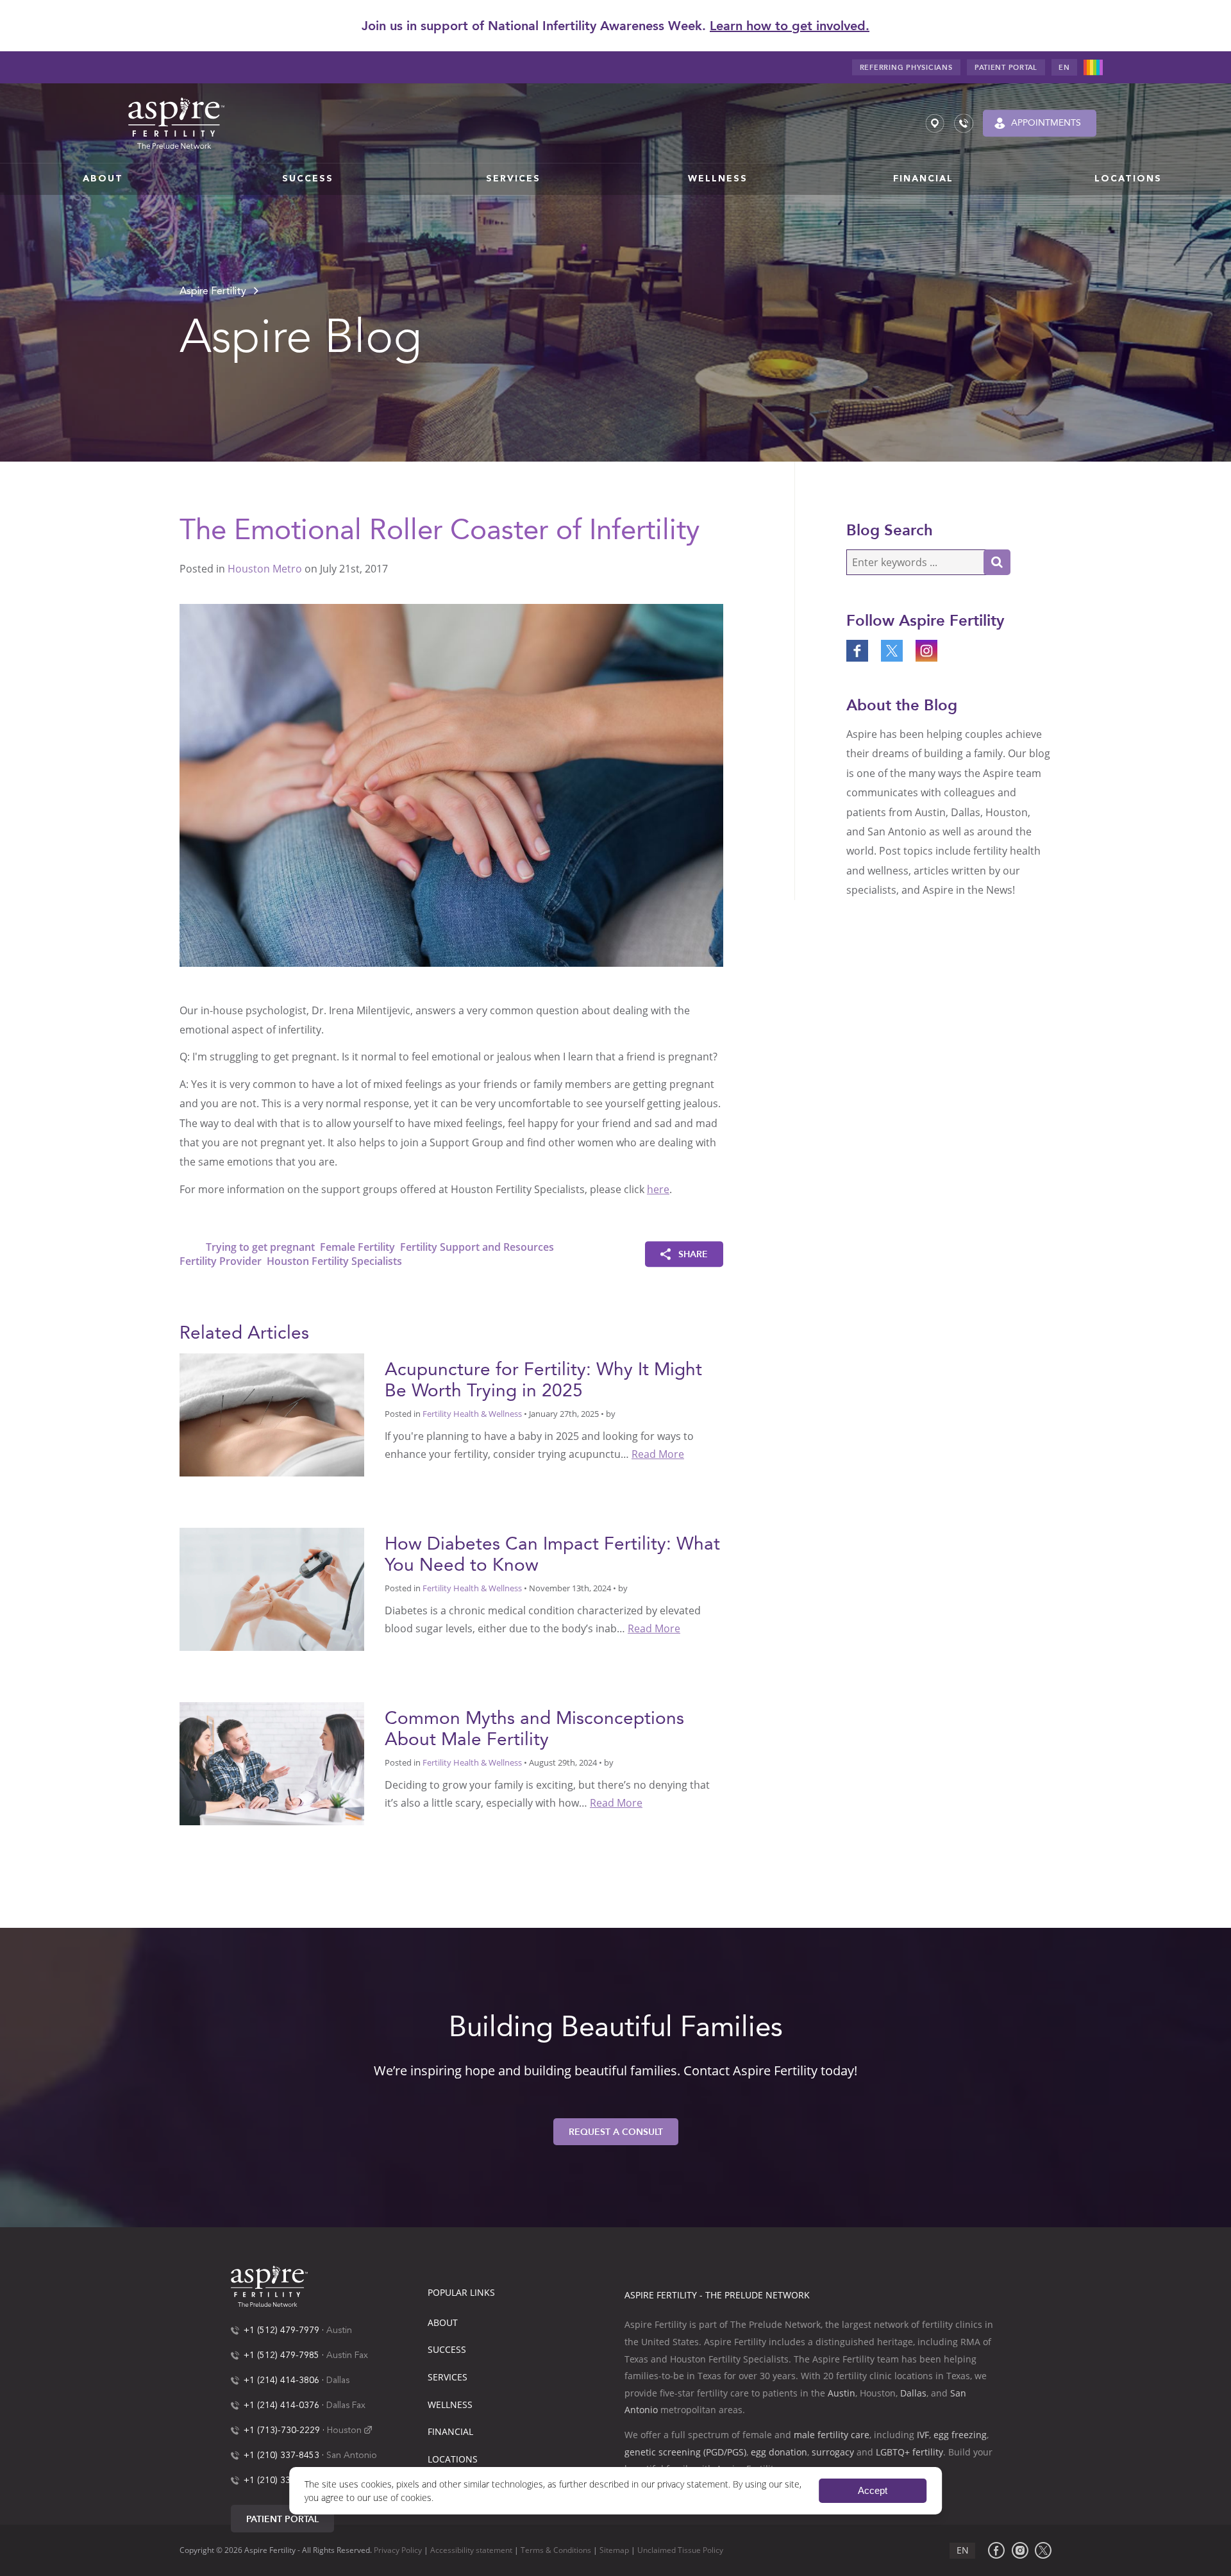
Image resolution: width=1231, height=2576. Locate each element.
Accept (873, 2490)
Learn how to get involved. (790, 26)
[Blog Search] (997, 562)
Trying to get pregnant (260, 1247)
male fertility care (832, 2435)
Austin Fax (347, 2355)
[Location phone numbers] (964, 123)
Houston (344, 2430)
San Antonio (352, 2455)
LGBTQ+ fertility (909, 2452)
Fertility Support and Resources (477, 1247)
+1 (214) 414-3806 (281, 2380)
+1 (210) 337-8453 (281, 2455)
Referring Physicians (906, 68)
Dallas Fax (346, 2405)
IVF (923, 2435)
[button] (103, 179)
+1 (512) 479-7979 (281, 2330)
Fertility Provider (221, 1261)
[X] (1043, 2550)
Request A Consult (616, 2132)
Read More (658, 1454)
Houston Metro (265, 569)
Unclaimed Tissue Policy (680, 2551)
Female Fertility (357, 1247)
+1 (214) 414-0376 (281, 2405)
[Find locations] (935, 123)
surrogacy (833, 2452)
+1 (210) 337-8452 (281, 2480)
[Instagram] (1020, 2550)
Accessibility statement (471, 2551)
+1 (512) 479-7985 (281, 2355)
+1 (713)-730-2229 (282, 2430)
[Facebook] (996, 2550)
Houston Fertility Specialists (334, 1261)
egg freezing (960, 2435)
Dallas (338, 2380)
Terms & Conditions (556, 2551)
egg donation (779, 2452)
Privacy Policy (398, 2551)
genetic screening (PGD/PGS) (685, 2452)
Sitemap (614, 2551)
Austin (339, 2330)
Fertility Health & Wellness (472, 1414)
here (658, 1189)
